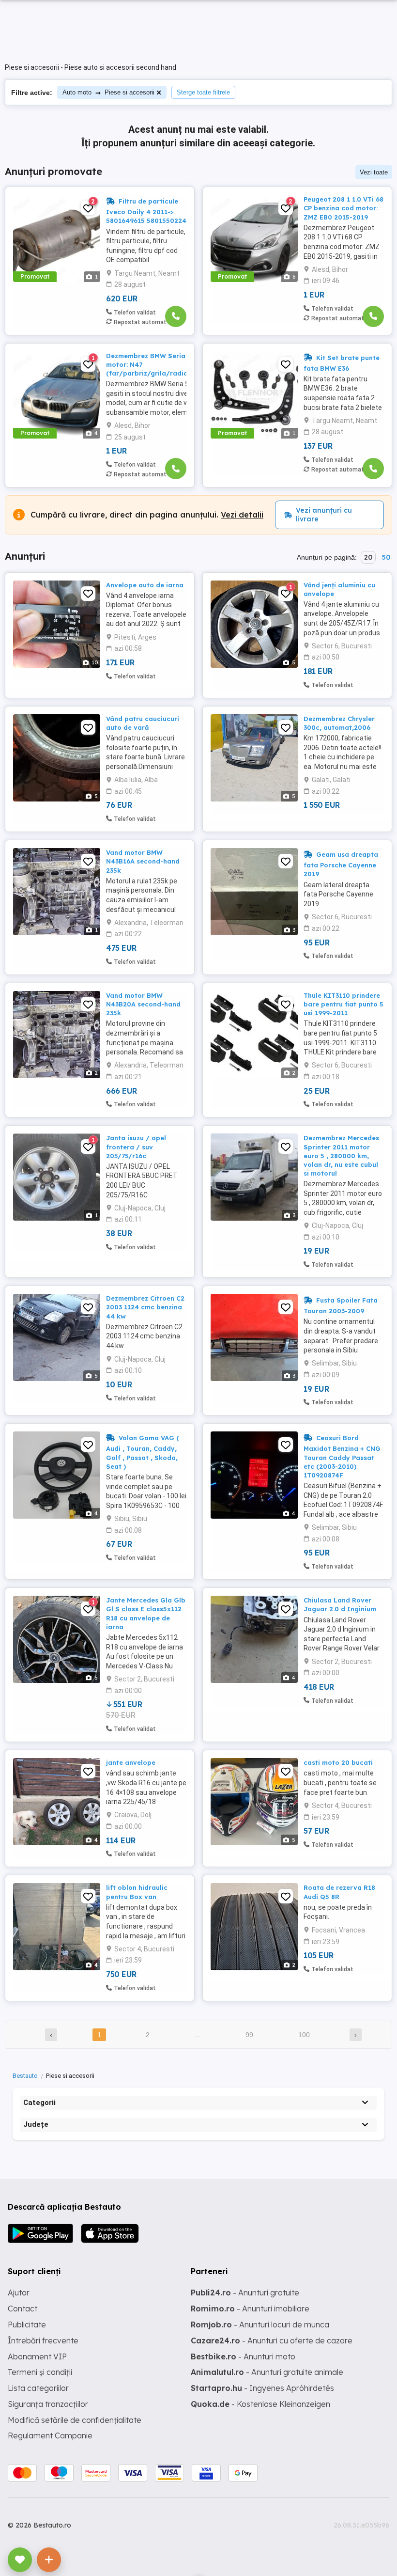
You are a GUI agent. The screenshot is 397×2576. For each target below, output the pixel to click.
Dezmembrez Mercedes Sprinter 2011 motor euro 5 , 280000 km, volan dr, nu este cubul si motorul (341, 1155)
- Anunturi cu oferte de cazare (272, 2340)
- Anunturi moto (243, 2356)
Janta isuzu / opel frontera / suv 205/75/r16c (136, 1147)
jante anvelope (131, 1762)
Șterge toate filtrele (203, 92)
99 (249, 2035)
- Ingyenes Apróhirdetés (262, 2388)
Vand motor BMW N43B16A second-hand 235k (143, 861)
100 (304, 2035)
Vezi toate (374, 172)
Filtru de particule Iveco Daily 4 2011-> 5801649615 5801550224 (146, 211)
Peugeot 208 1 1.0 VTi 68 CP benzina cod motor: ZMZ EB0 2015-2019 (344, 208)
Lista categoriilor (38, 2388)
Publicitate (27, 2325)
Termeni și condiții (40, 2372)
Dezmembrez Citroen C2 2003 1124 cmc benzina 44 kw (145, 1307)
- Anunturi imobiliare (250, 2309)
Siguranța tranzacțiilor (48, 2404)
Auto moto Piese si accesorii (108, 92)
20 (368, 557)
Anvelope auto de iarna (145, 585)
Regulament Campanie (50, 2435)
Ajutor (19, 2293)
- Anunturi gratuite (245, 2293)
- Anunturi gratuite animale (267, 2372)
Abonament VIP (37, 2356)
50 (386, 557)
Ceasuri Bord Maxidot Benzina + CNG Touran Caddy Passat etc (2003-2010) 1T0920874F (342, 1456)
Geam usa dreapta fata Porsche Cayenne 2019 (341, 864)
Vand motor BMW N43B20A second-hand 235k (143, 1004)
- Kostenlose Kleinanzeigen (260, 2404)
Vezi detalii (242, 515)
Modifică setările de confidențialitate (75, 2420)
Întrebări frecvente (43, 2340)
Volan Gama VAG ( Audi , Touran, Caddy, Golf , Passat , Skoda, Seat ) (143, 1452)
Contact (23, 2309)
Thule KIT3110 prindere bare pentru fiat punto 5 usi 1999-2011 (344, 1004)
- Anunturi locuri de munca (260, 2325)
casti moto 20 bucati (338, 1762)
